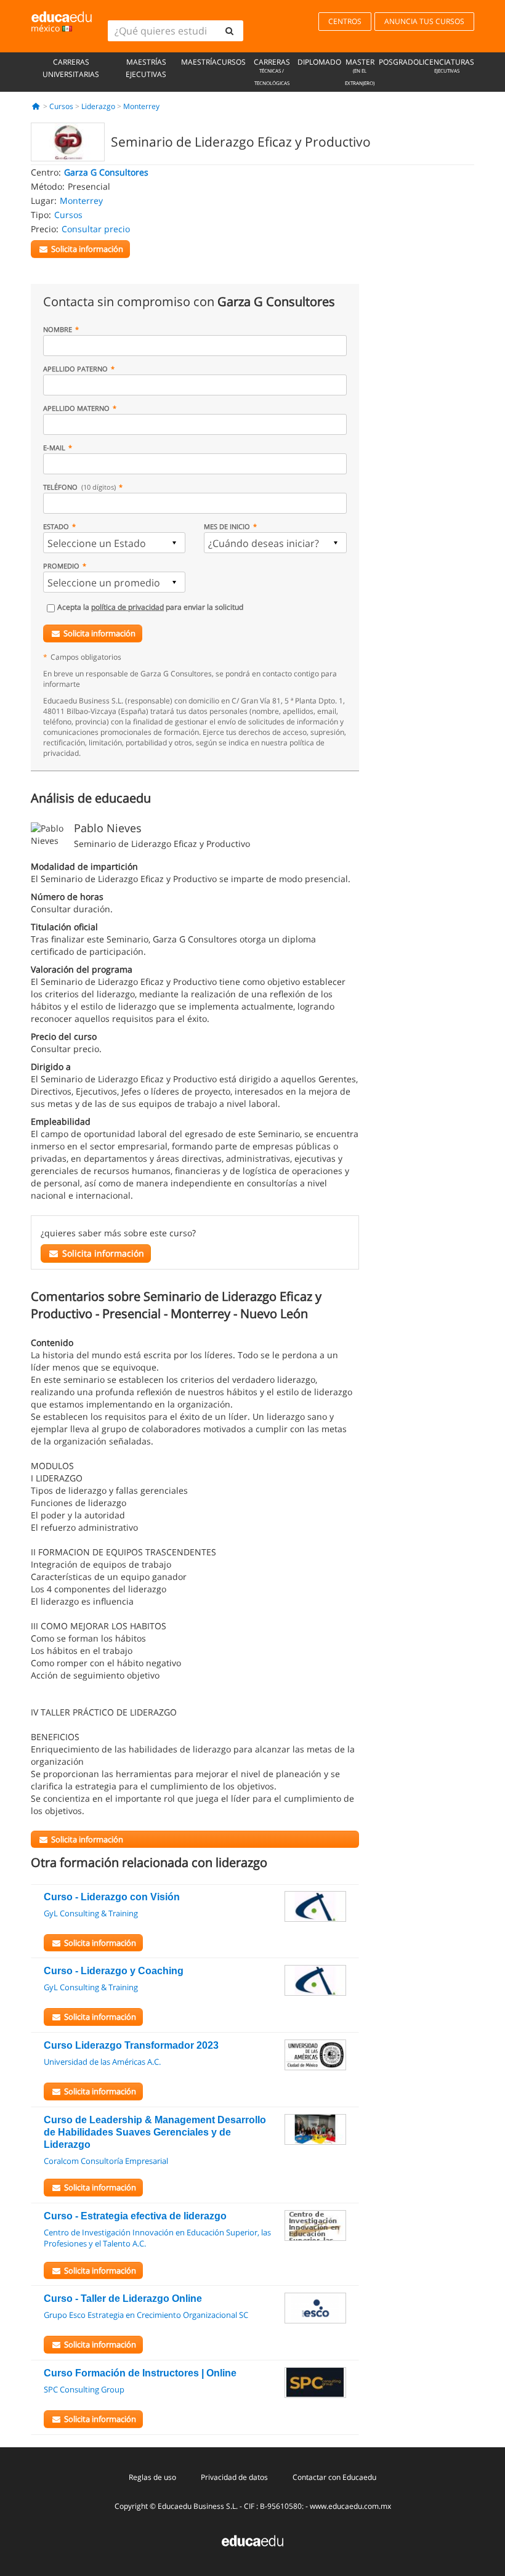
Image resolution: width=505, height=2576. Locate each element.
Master (360, 71)
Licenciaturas (446, 65)
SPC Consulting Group (84, 2389)
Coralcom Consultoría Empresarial (106, 2161)
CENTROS (345, 21)
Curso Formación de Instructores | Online (140, 2373)
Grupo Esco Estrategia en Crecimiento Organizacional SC (146, 2315)
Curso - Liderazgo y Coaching (114, 1971)
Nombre (58, 329)
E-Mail (54, 448)
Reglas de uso (152, 2477)
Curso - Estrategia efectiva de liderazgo (135, 2216)
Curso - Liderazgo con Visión (112, 1897)
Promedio (61, 566)
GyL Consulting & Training (91, 1913)
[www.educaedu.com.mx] (252, 2540)
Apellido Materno (76, 408)
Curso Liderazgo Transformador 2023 (131, 2045)
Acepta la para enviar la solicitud (150, 607)
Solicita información (99, 633)
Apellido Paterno (75, 369)
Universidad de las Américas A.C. (102, 2062)
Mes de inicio (227, 526)
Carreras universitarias (71, 68)
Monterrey (141, 106)
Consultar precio (96, 229)
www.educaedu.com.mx (350, 2506)
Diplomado (319, 62)
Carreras (272, 71)
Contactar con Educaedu (334, 2477)
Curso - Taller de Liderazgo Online (123, 2299)
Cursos (231, 62)
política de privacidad (127, 607)
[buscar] (229, 31)
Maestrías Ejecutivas (146, 68)
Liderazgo (98, 106)
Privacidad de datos (234, 2477)
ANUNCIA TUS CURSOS (424, 21)
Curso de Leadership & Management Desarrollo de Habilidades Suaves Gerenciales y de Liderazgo (155, 2132)
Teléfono (79, 487)
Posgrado (399, 62)
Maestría (199, 62)
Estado (56, 526)
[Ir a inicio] (36, 106)
